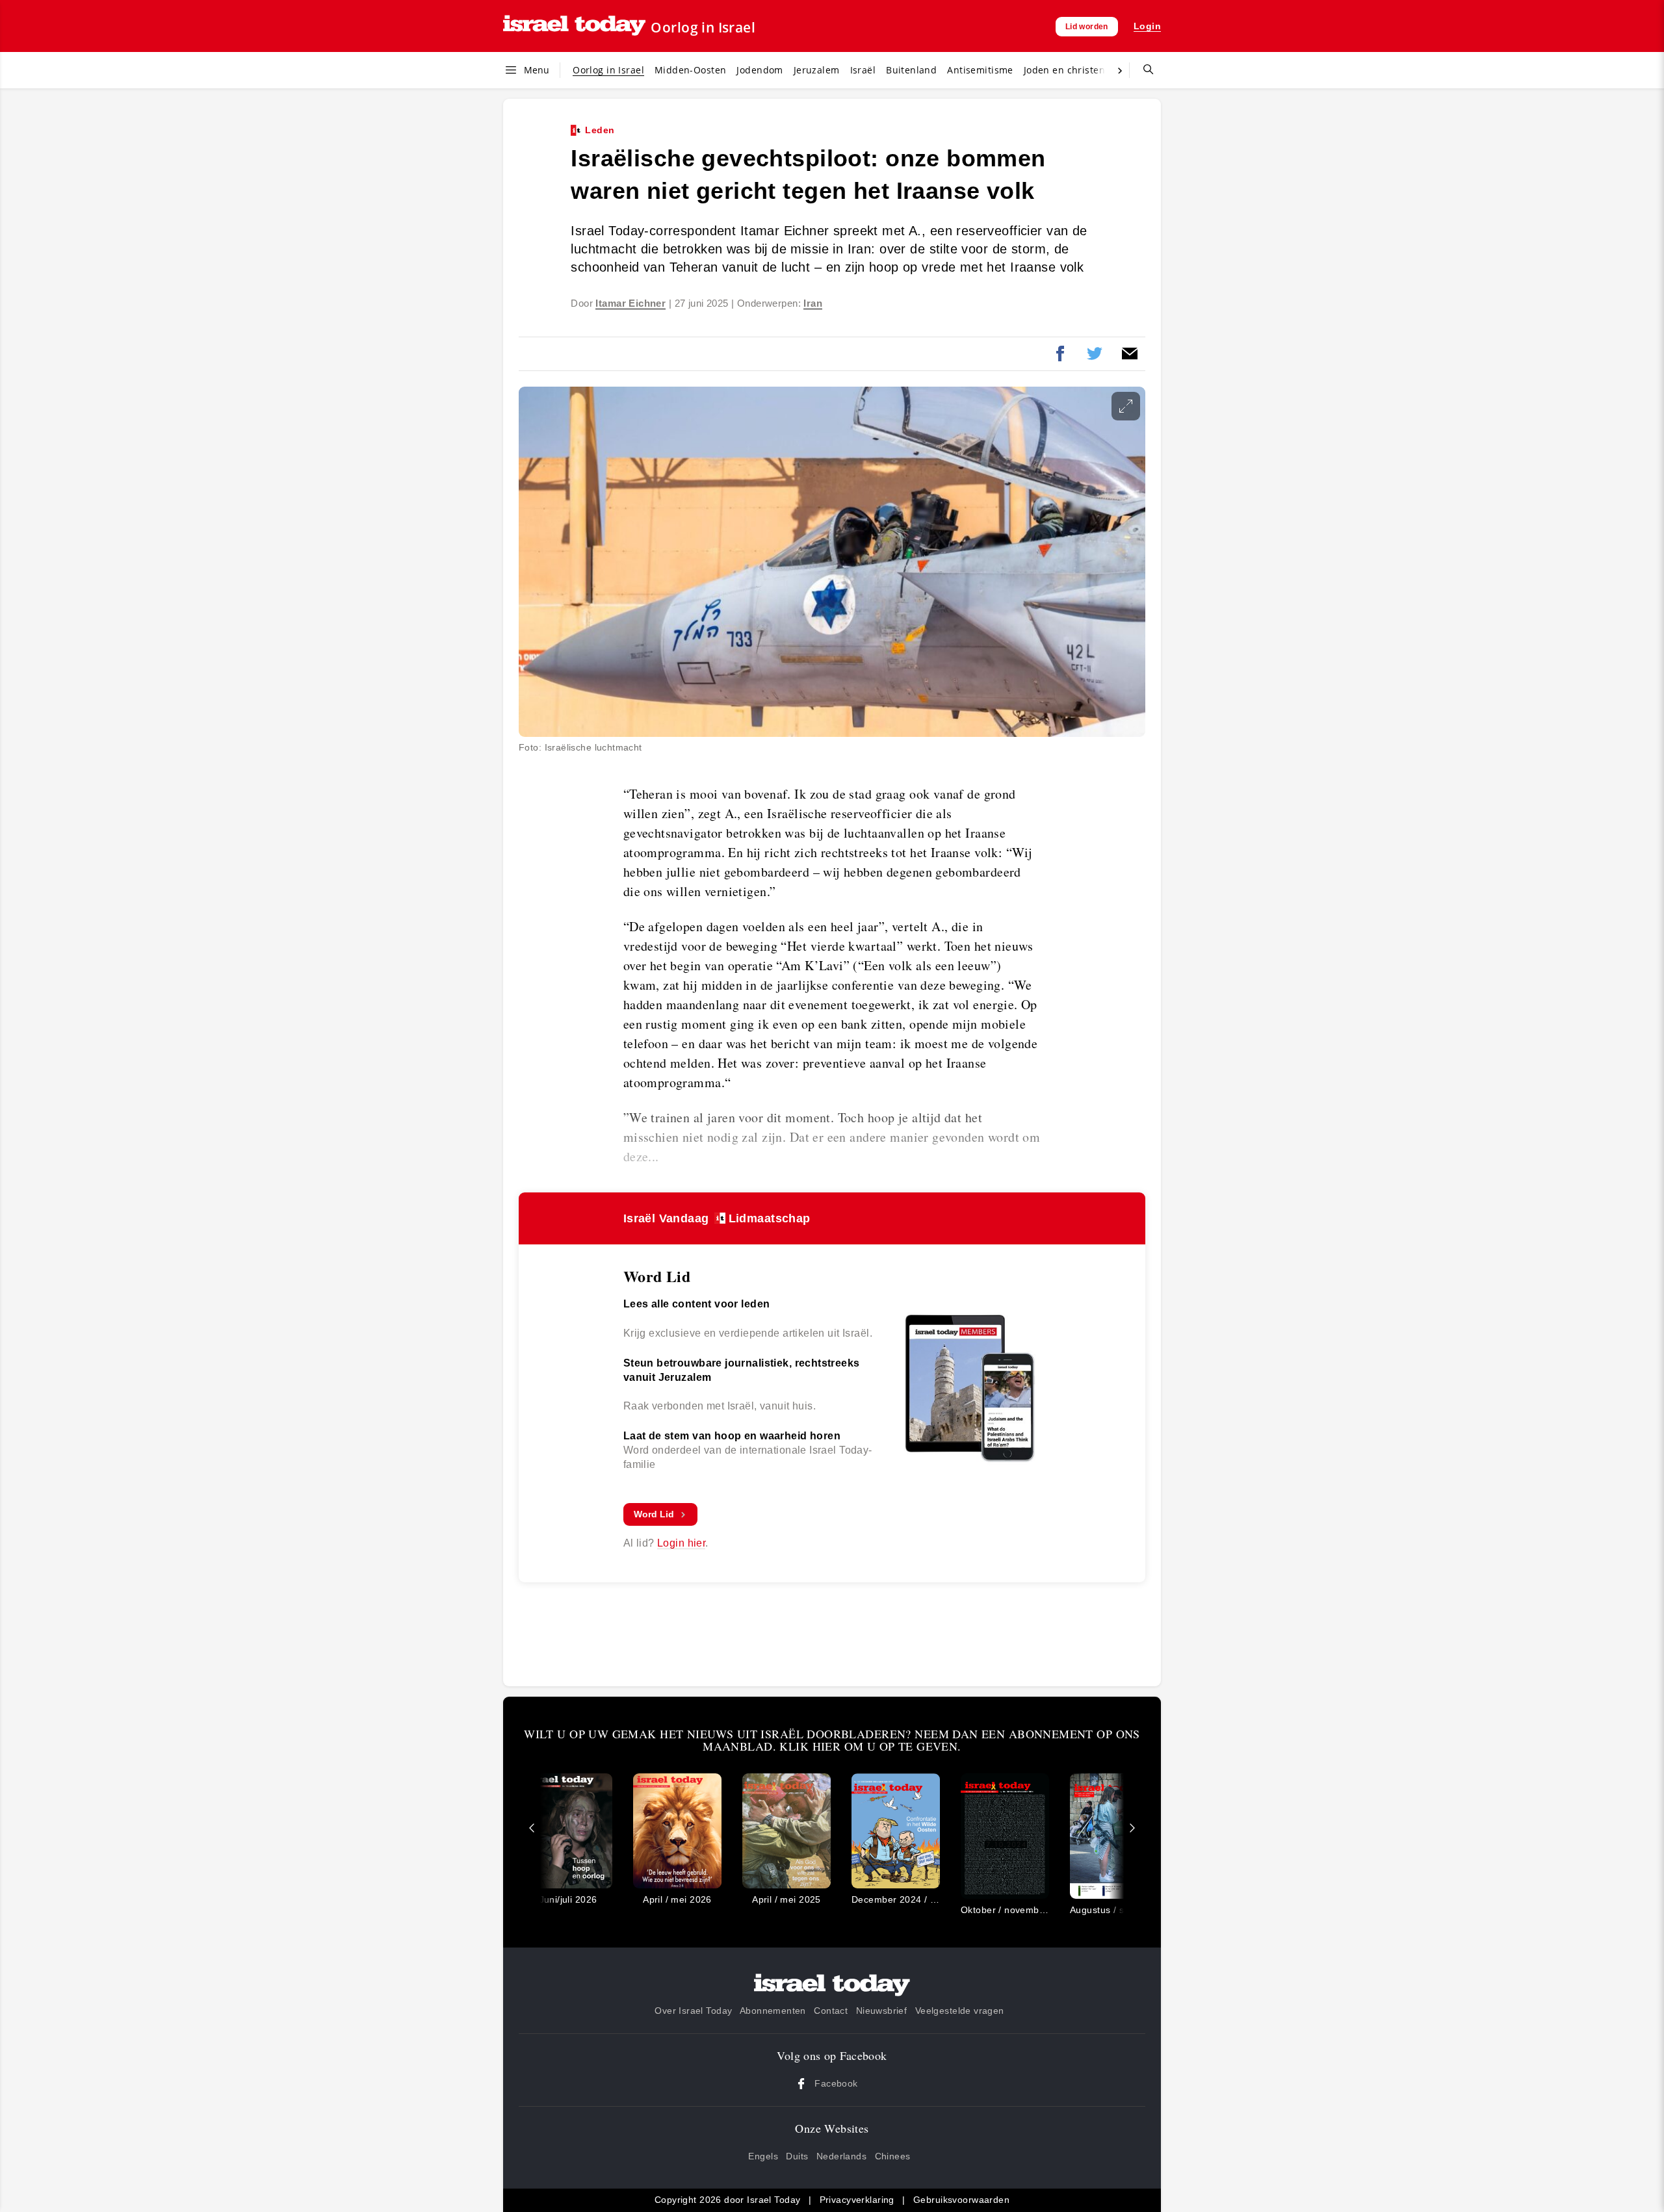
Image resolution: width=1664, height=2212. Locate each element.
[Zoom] (1126, 406)
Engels (763, 2156)
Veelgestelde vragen (960, 2011)
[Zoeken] (1143, 70)
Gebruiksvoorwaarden (961, 2200)
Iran (813, 303)
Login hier (681, 1543)
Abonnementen (773, 2011)
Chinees (893, 2156)
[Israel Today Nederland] (574, 26)
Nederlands (841, 2156)
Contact (831, 2011)
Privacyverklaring (857, 2200)
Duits (797, 2156)
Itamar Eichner (630, 303)
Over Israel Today (693, 2011)
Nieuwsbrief (882, 2011)
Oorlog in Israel (703, 27)
